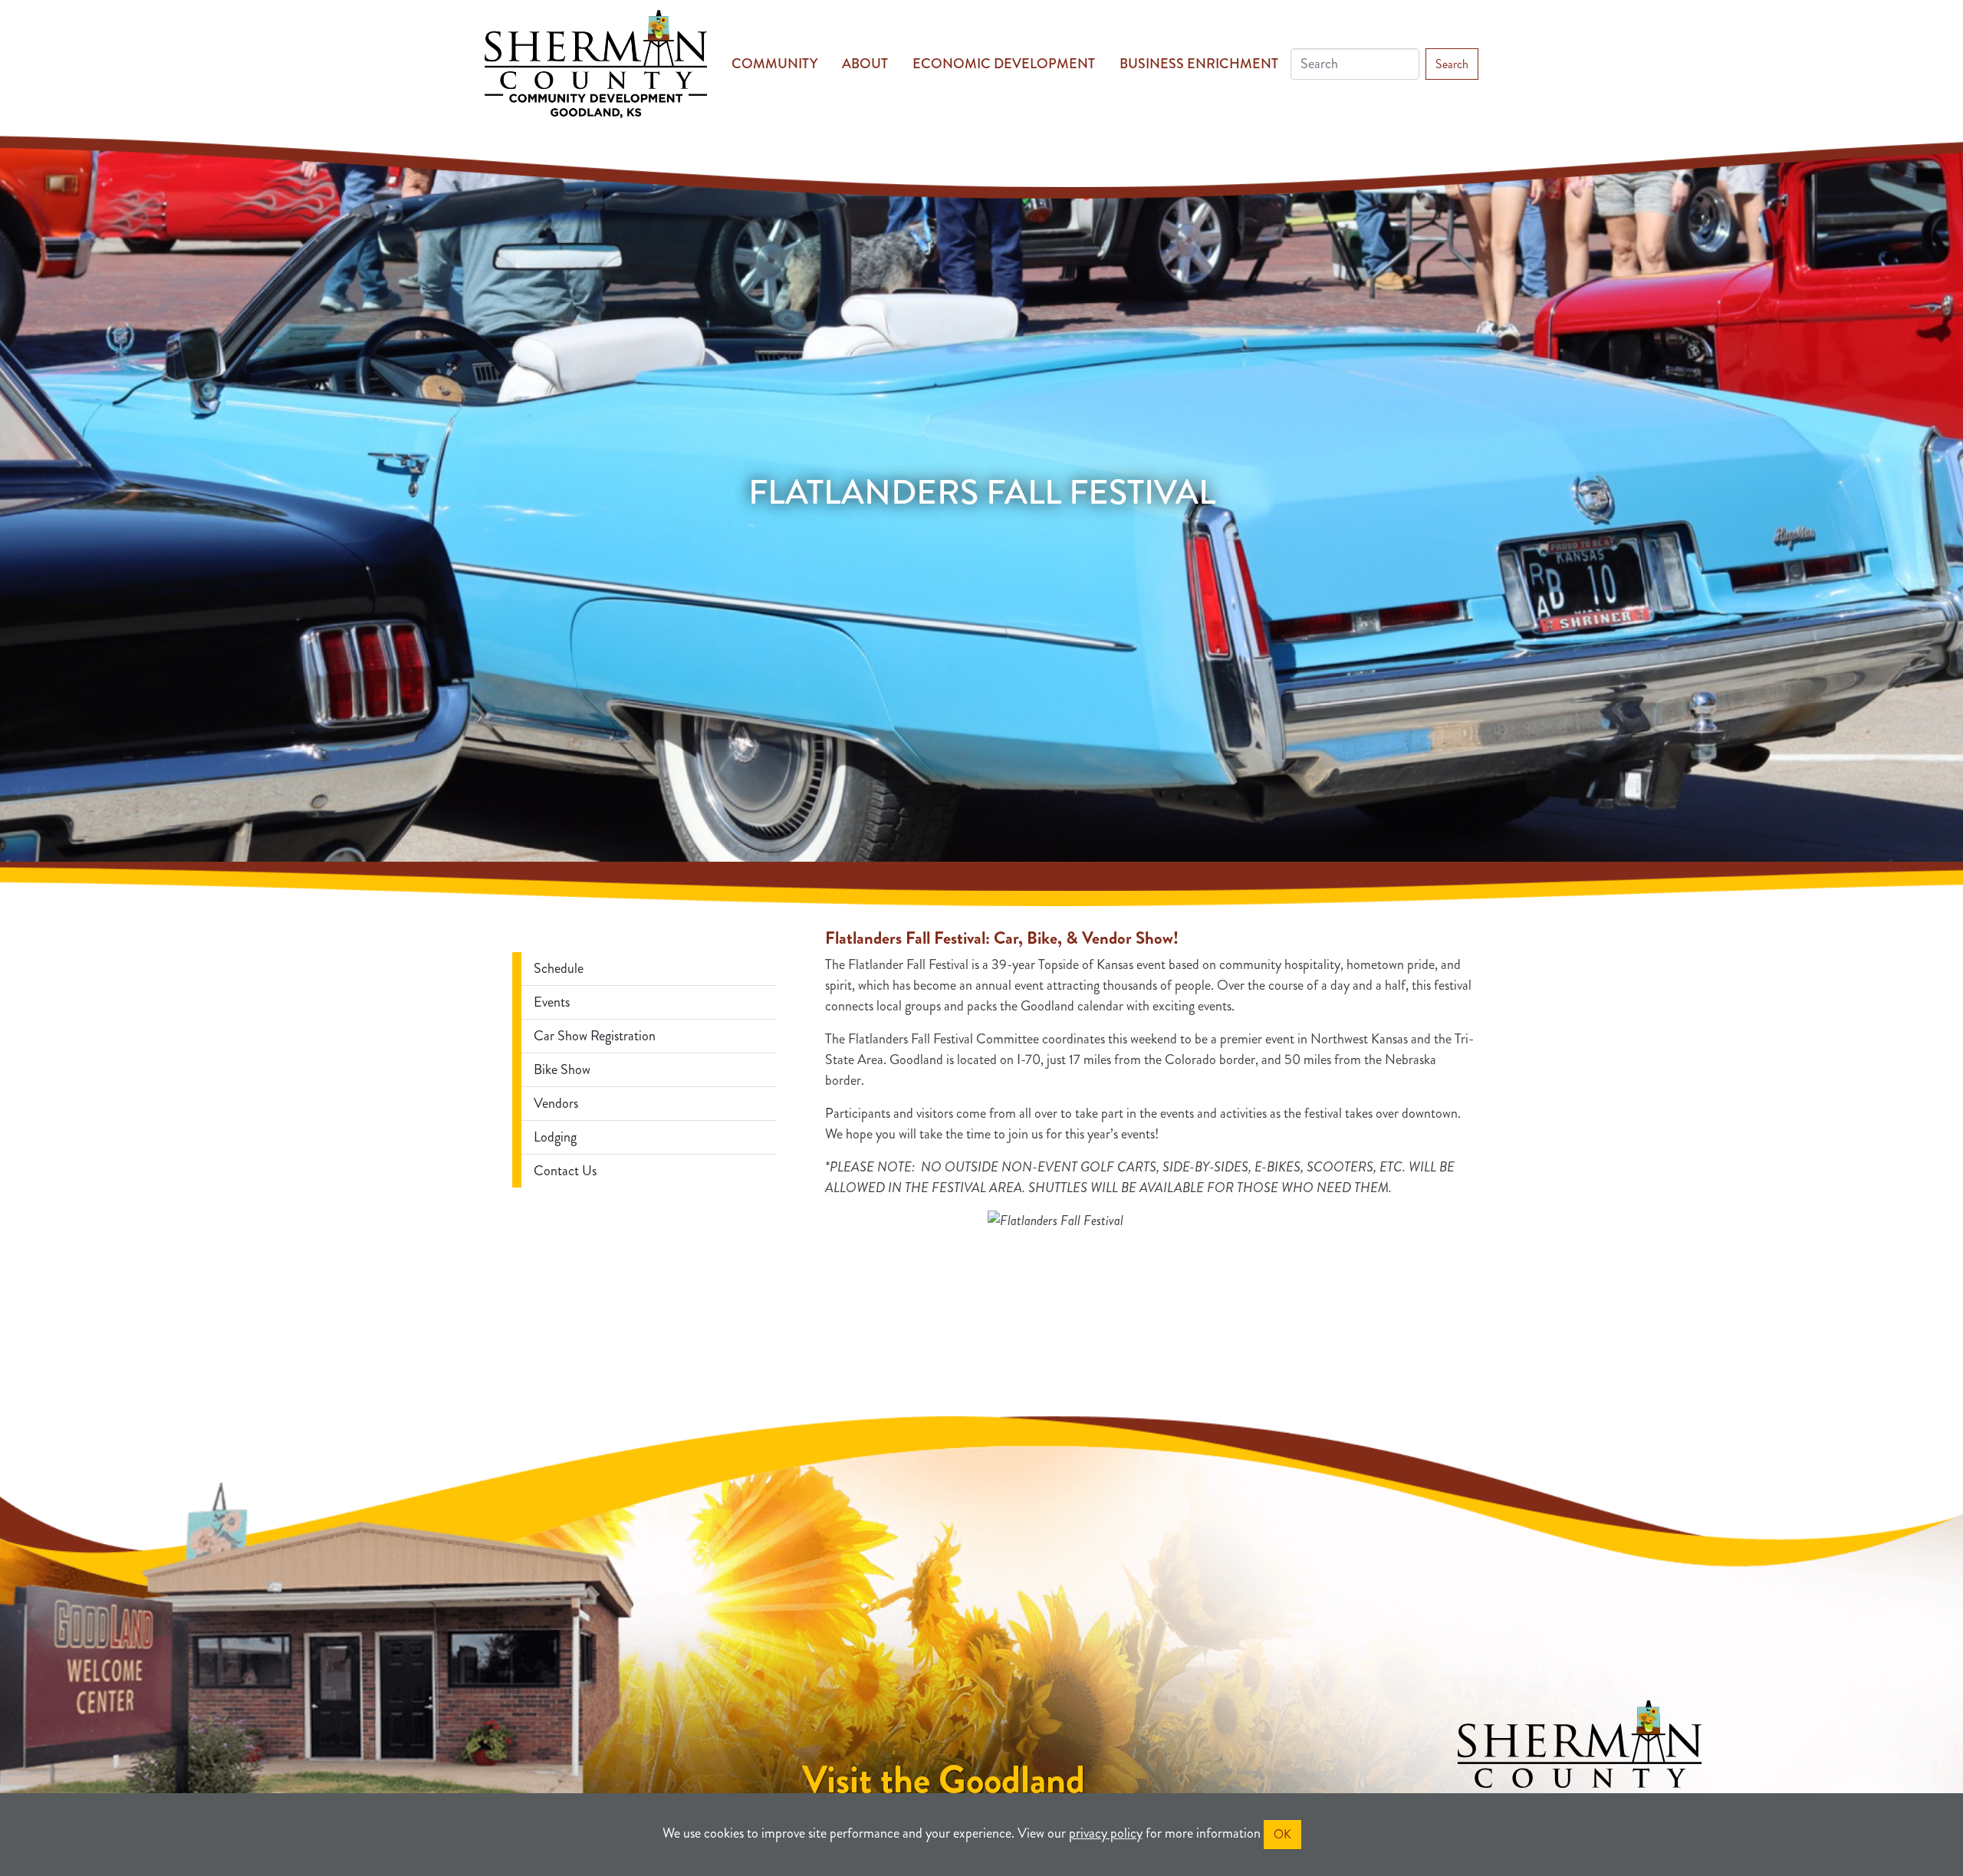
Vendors (556, 1103)
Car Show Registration (595, 1036)
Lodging (555, 1137)
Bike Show (562, 1069)
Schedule (559, 968)
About (865, 64)
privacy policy (1106, 1833)
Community (774, 64)
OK (1282, 1834)
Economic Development (1004, 64)
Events (552, 1002)
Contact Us (565, 1171)
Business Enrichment (1199, 64)
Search (1452, 64)
